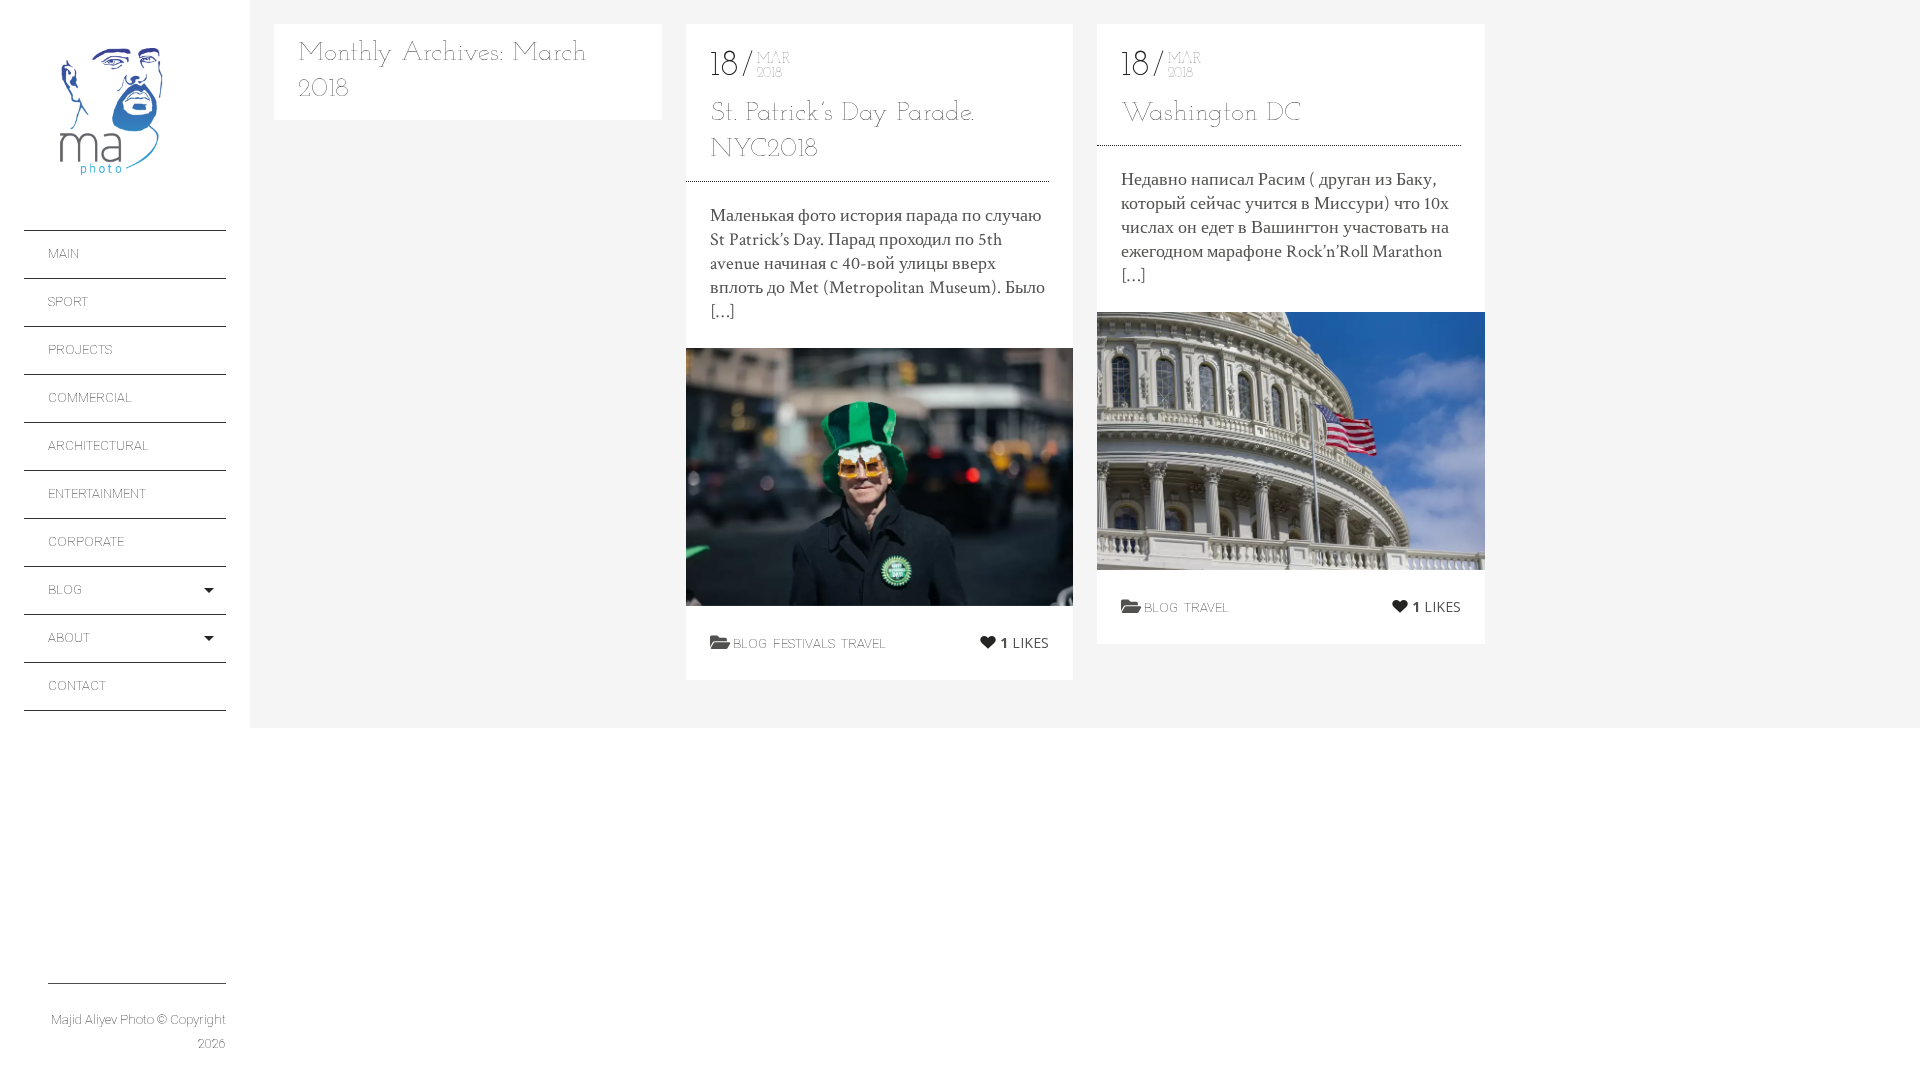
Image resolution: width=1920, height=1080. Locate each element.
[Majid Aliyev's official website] (137, 115)
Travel (863, 643)
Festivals (804, 643)
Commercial (90, 397)
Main (63, 253)
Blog (65, 589)
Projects (80, 349)
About (69, 637)
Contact (77, 685)
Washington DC (1211, 113)
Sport (68, 301)
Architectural (98, 445)
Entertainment (97, 493)
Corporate (86, 541)
